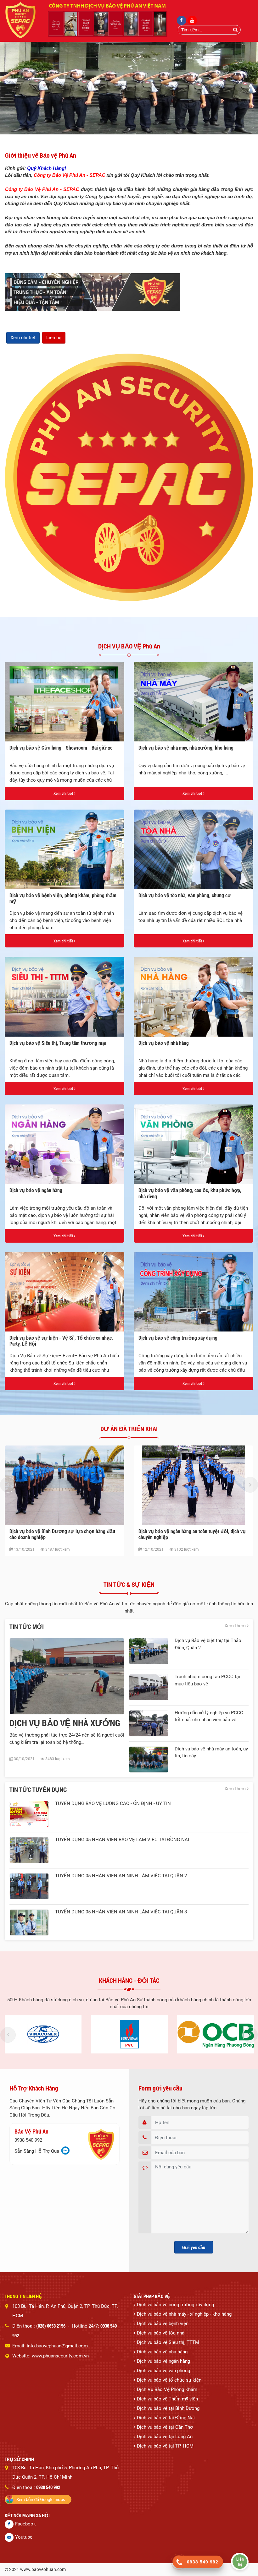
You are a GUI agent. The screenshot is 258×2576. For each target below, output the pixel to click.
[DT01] (43, 2034)
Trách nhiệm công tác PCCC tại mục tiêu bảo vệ (207, 1680)
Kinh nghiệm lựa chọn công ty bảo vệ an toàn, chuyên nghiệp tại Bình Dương (193, 1534)
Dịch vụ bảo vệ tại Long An (165, 2437)
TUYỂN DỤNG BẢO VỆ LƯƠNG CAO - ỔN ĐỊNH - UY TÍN (113, 1803)
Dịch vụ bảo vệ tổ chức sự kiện (169, 2380)
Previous (8, 1485)
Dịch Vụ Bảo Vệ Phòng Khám (167, 2389)
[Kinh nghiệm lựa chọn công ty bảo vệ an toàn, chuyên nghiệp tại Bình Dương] (193, 1485)
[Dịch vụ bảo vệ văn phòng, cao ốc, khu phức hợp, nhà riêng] (193, 1144)
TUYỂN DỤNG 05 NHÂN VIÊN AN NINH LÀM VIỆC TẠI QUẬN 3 (121, 1912)
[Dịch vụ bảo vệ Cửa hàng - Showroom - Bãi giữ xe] (64, 702)
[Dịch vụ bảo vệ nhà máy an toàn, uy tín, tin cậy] (149, 1760)
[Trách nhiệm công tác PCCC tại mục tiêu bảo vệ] (149, 1687)
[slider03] (129, 88)
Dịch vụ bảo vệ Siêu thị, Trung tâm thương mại (58, 1043)
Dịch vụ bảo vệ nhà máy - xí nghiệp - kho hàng (184, 2314)
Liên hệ (54, 338)
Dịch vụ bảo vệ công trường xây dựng (178, 1338)
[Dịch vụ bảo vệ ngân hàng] (64, 1144)
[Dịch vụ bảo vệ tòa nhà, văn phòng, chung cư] (193, 849)
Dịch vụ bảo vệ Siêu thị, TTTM (168, 2342)
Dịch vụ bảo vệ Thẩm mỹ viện (167, 2399)
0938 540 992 (28, 2140)
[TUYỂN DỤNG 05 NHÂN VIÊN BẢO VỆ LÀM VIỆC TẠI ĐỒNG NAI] (29, 1850)
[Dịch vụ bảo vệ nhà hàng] (193, 997)
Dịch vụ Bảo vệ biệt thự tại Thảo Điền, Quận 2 (208, 1644)
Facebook (25, 2524)
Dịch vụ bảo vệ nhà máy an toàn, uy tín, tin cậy (211, 1752)
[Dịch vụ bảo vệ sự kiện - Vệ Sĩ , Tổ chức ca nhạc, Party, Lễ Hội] (64, 1292)
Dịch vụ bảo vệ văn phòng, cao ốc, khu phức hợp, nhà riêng (190, 1193)
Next (250, 1485)
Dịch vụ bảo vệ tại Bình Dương (168, 2408)
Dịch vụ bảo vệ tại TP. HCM (165, 2446)
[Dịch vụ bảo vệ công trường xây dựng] (193, 1292)
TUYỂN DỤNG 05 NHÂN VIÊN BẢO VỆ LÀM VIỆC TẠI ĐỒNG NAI (122, 1840)
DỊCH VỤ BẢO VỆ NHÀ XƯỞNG (65, 1723)
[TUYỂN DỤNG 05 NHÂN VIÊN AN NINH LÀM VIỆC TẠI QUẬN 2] (29, 1886)
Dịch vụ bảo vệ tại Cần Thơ (165, 2427)
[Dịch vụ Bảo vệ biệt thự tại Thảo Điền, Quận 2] (149, 1651)
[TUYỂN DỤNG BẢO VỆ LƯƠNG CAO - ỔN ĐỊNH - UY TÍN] (29, 1814)
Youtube (24, 2537)
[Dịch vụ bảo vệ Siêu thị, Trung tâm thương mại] (64, 997)
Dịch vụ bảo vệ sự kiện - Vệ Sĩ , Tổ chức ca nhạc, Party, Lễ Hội (61, 1341)
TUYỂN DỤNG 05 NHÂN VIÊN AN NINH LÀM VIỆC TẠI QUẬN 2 (121, 1876)
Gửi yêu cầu (194, 2247)
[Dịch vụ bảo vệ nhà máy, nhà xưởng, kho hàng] (193, 702)
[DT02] (129, 2034)
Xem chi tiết (23, 338)
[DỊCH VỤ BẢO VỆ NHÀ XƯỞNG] (67, 1676)
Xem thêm (236, 1626)
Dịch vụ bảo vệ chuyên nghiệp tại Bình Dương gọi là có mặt (64, 1534)
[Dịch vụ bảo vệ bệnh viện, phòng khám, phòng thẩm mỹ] (64, 849)
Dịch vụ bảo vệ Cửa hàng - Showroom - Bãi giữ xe (61, 748)
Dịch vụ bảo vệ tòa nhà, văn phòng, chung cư (185, 895)
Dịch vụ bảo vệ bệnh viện (163, 2324)
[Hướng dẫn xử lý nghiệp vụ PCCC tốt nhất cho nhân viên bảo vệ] (149, 1723)
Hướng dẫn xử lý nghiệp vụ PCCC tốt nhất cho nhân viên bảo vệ (209, 1716)
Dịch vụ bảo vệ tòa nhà (161, 2333)
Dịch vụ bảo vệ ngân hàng (36, 1190)
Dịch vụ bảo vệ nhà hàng (164, 1043)
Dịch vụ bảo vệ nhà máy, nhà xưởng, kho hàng (186, 748)
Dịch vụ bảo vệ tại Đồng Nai (166, 2418)
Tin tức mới (27, 1626)
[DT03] (216, 2034)
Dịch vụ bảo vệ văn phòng (163, 2371)
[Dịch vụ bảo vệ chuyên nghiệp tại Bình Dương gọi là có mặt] (64, 1485)
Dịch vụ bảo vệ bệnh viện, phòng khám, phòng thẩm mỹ (63, 898)
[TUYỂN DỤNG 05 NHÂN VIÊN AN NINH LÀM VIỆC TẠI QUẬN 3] (29, 1923)
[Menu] (11, 10)
